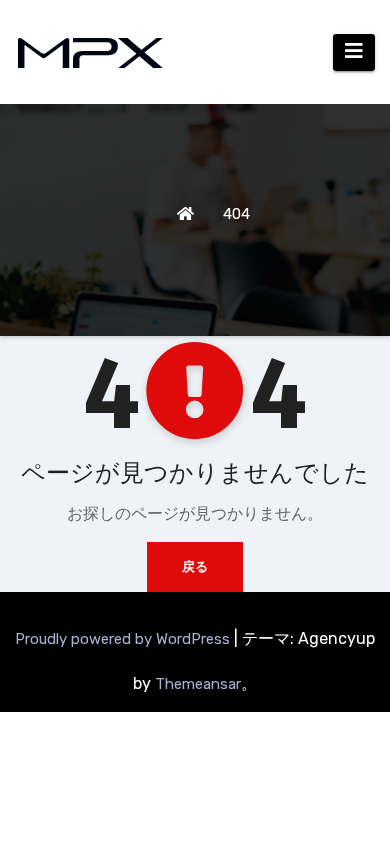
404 (236, 214)
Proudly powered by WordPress (124, 639)
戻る (195, 566)
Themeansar (198, 684)
